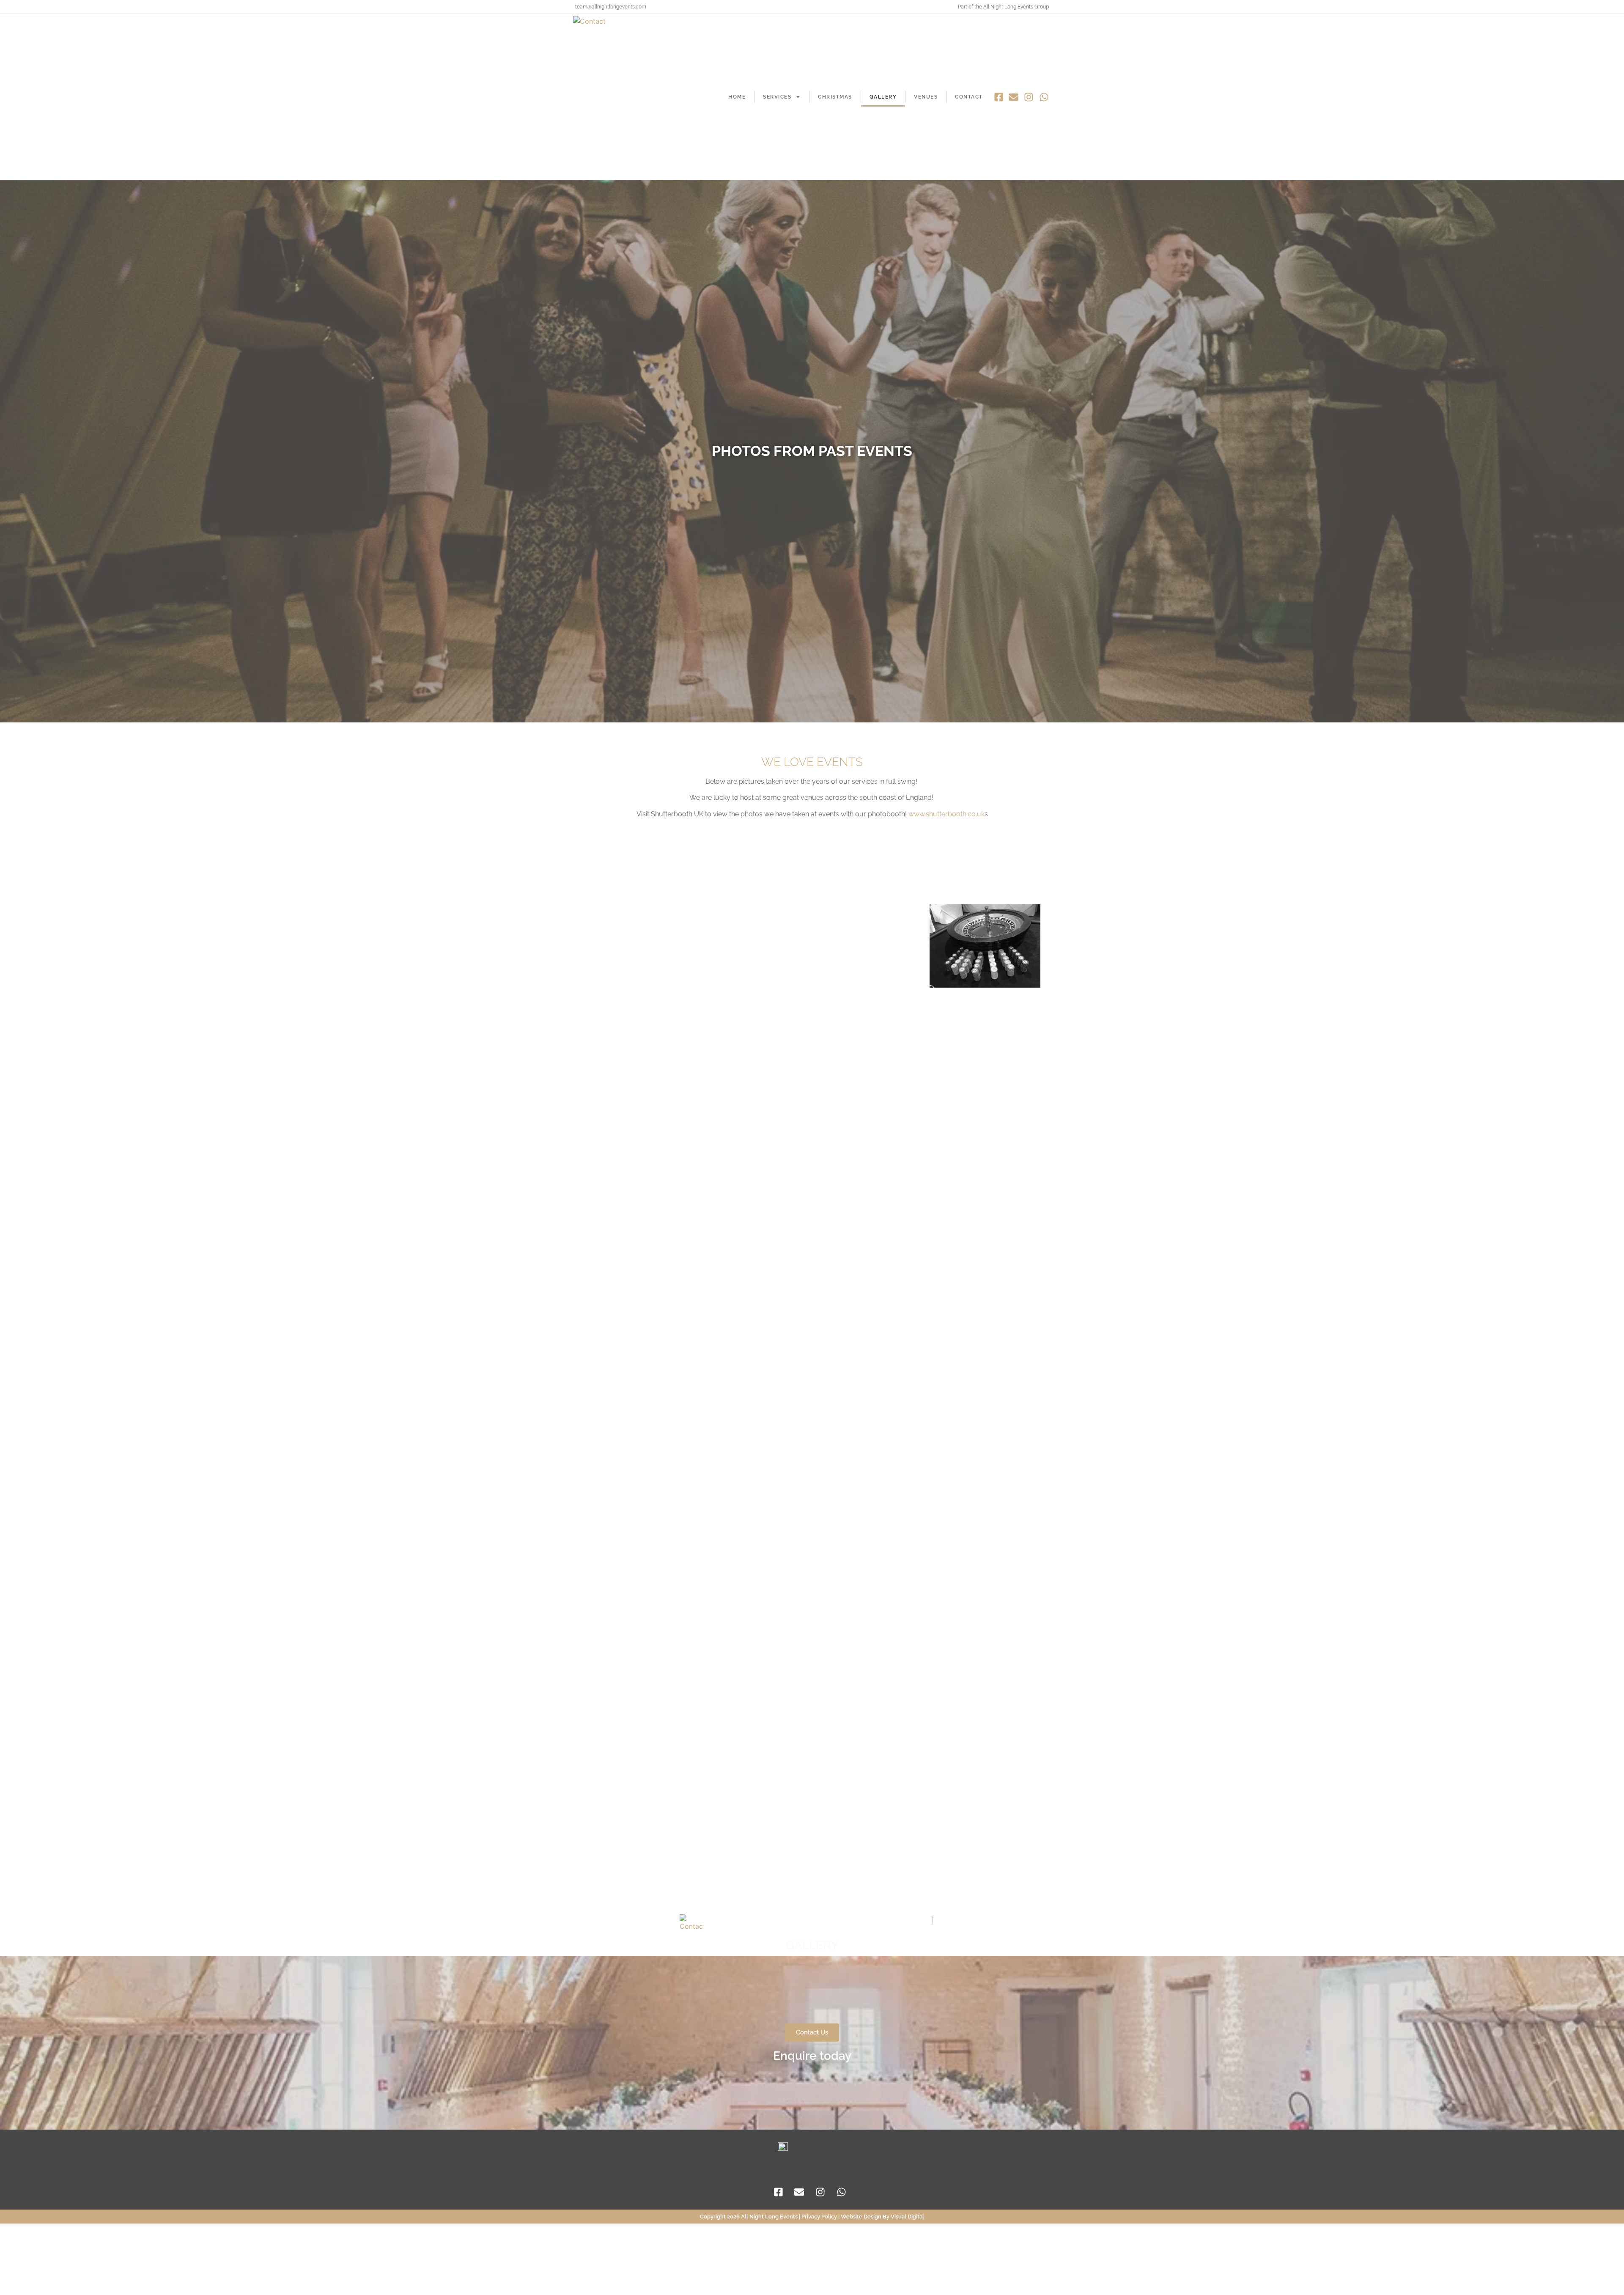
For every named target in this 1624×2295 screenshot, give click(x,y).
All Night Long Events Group (1016, 7)
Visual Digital (907, 2217)
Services (777, 97)
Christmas (835, 97)
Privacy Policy (819, 2217)
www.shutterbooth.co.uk (946, 814)
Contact (969, 97)
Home (737, 97)
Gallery (883, 97)
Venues (926, 97)
